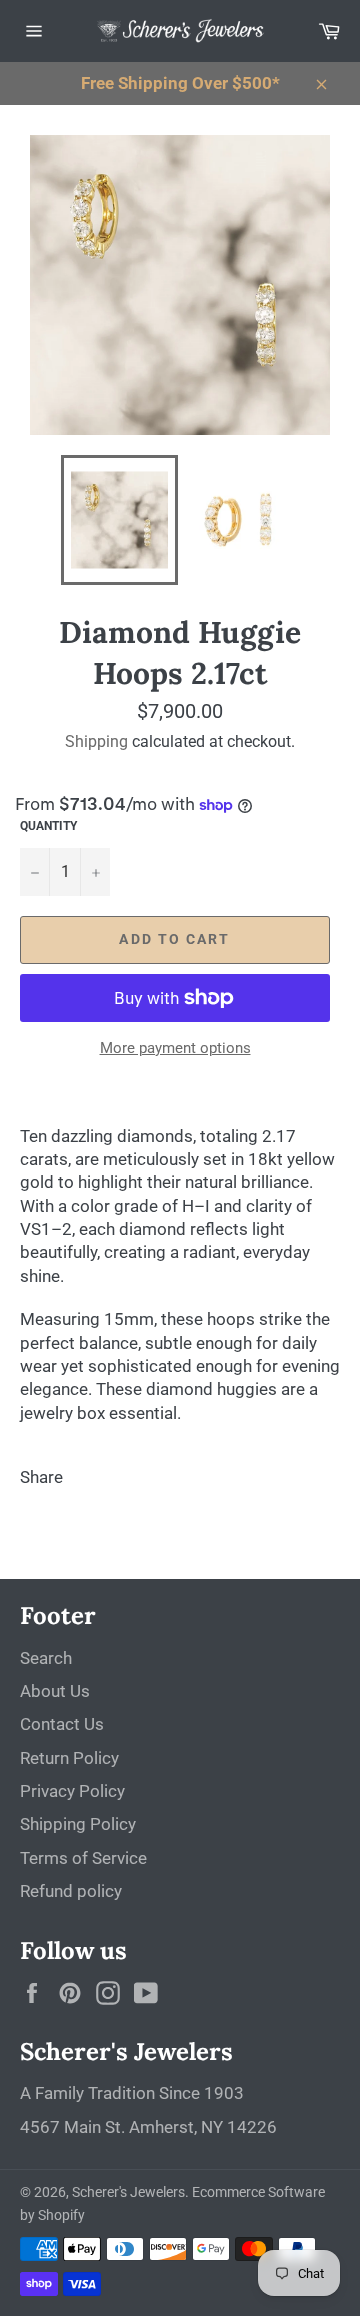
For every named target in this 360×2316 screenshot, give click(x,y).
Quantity (48, 826)
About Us (55, 1691)
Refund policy (71, 1891)
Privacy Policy (72, 1791)
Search (46, 1658)
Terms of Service (83, 1858)
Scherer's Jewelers (128, 2192)
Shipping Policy (78, 1824)
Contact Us (62, 1724)
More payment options (175, 1048)
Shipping (96, 741)
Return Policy (69, 1758)
